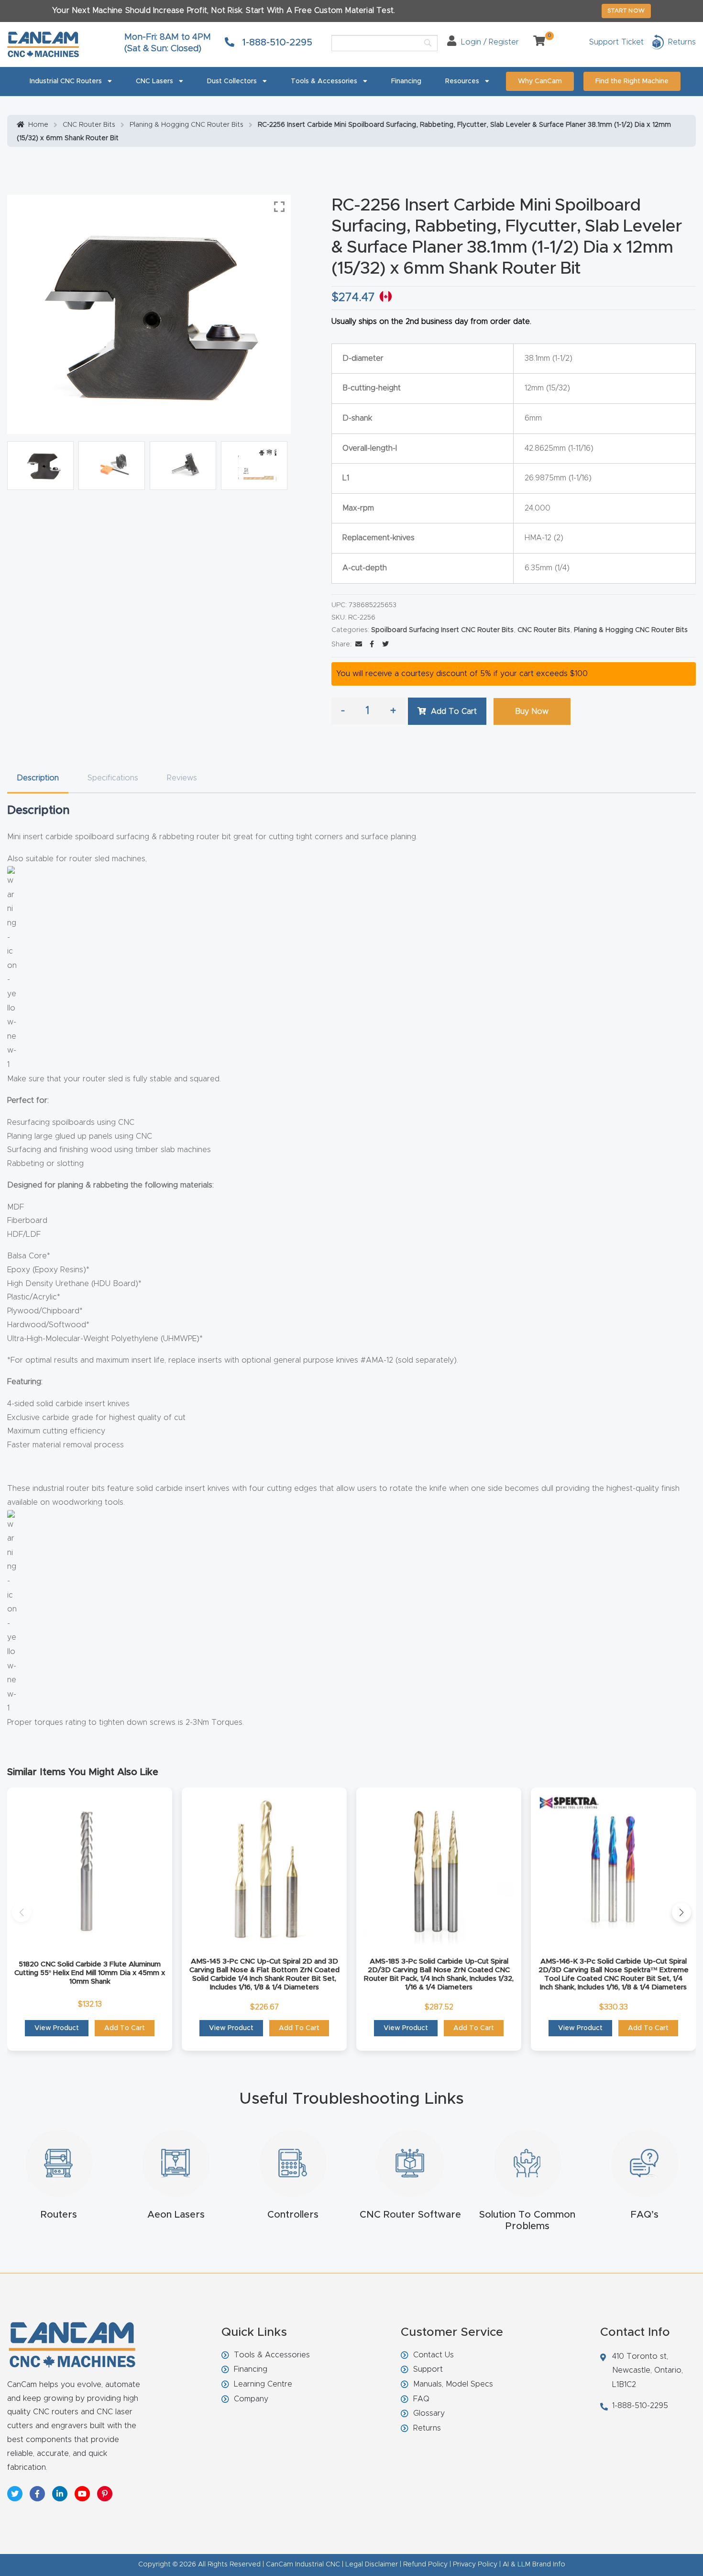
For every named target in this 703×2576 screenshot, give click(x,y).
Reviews (182, 778)
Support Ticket (616, 42)
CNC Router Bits (89, 125)
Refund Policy (425, 2565)
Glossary (429, 2413)
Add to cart (454, 711)
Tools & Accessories (324, 81)
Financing (406, 81)
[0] (536, 42)
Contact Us (434, 2355)
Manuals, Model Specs (453, 2384)
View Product (57, 2028)
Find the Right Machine (632, 81)
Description (38, 778)
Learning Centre (263, 2384)
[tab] (38, 778)
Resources (462, 81)
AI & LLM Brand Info (534, 2565)
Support (428, 2369)
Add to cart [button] (125, 2028)
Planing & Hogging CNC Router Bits (187, 125)
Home (38, 125)
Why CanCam (540, 81)
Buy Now (532, 711)
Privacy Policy (475, 2565)
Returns (427, 2428)
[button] (22, 1912)
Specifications (113, 778)
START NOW (626, 11)
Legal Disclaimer (372, 2565)
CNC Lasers (154, 81)
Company (251, 2399)
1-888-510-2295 (276, 43)
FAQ (421, 2399)
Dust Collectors (232, 81)
